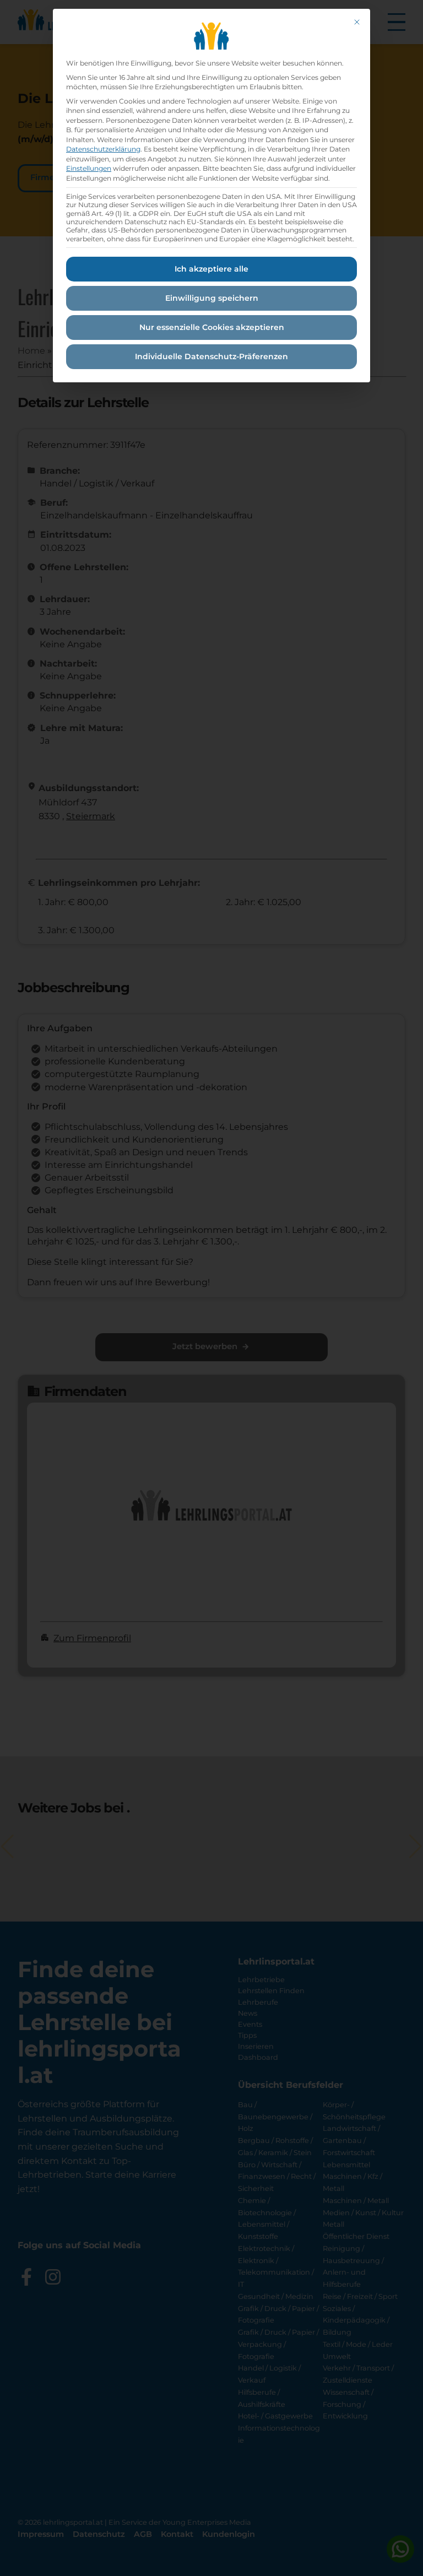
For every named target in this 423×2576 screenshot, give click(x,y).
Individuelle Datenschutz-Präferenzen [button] (211, 356)
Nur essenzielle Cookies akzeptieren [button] (212, 327)
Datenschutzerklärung (103, 149)
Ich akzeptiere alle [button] (211, 269)
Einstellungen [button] (89, 168)
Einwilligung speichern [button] (212, 298)
